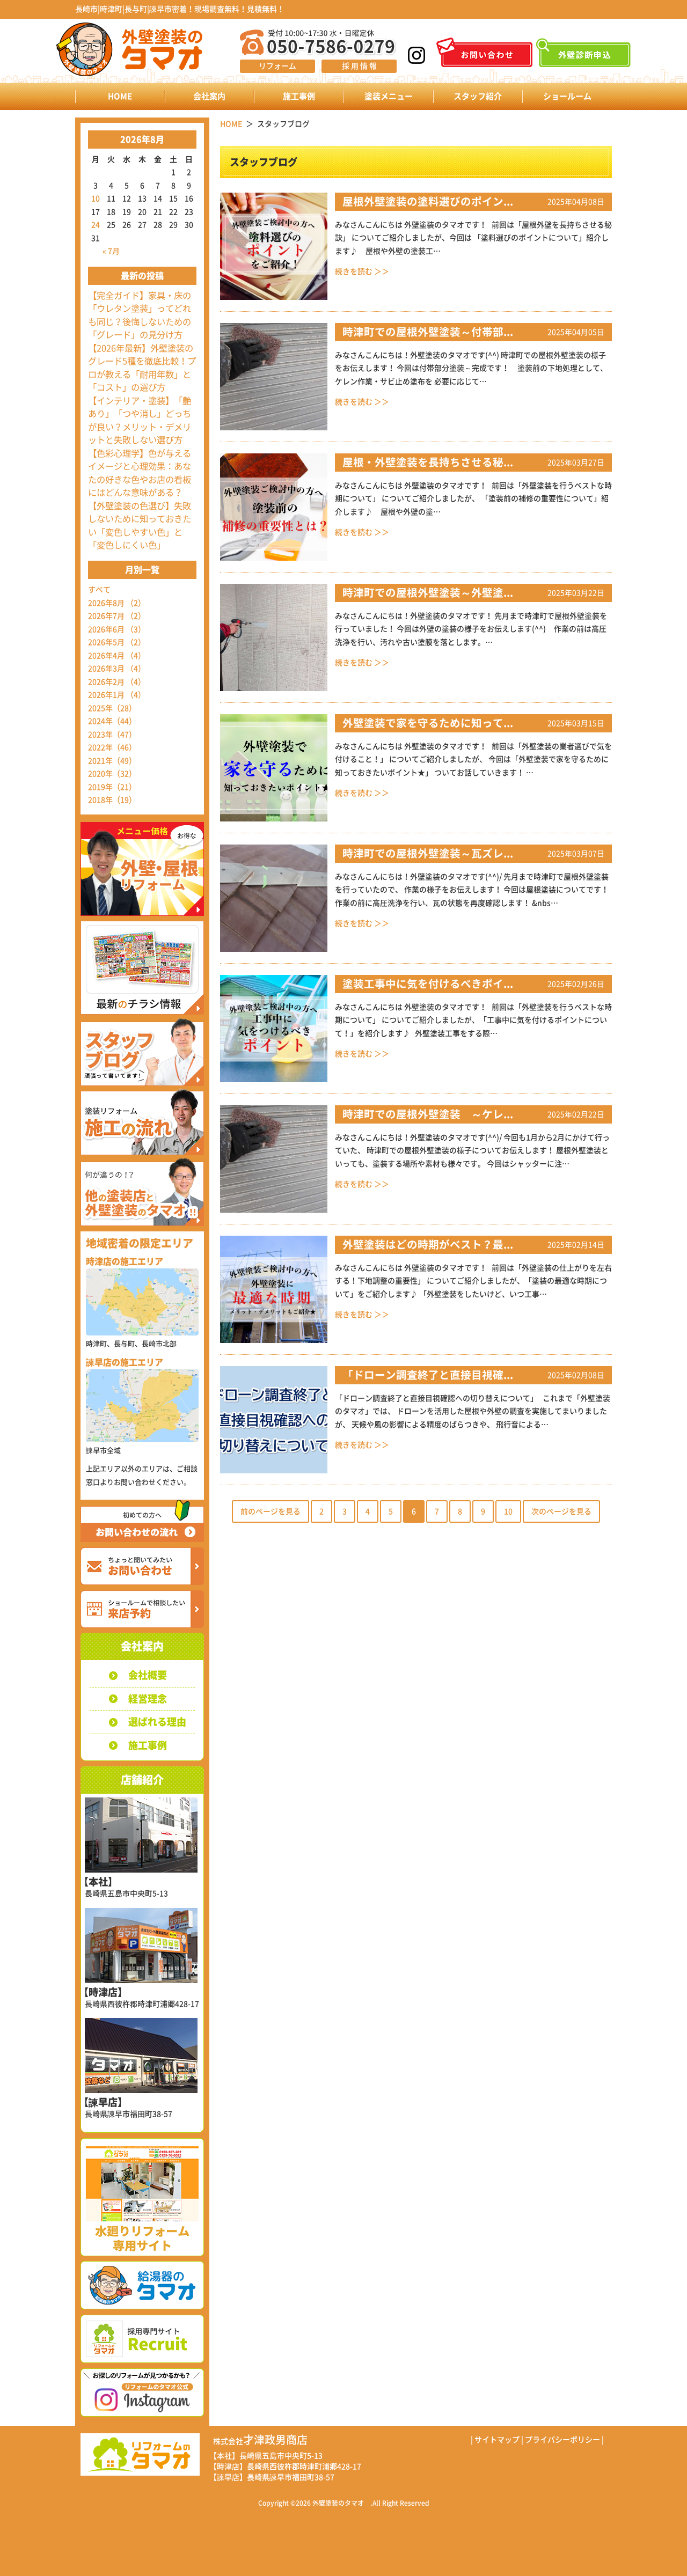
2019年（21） (112, 787)
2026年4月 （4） (117, 656)
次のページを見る (561, 1511)
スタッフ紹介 (478, 96)
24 (96, 225)
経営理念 (148, 1699)
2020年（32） (112, 774)
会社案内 (209, 96)
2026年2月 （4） (117, 682)
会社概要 (148, 1675)
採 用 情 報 (359, 66)
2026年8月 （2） (117, 603)
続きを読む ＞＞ (362, 271)
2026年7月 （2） (117, 616)
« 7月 (111, 251)
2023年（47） (112, 735)
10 (96, 199)
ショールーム (567, 96)
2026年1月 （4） (117, 695)
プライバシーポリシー (562, 2440)
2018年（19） (112, 800)
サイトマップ (497, 2440)
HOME (120, 96)
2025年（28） (112, 708)
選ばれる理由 (157, 1722)
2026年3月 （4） (117, 669)
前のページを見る (271, 1511)
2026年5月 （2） (117, 642)
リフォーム (277, 66)
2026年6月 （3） (117, 629)
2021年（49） (112, 761)
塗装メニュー (389, 96)
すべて (99, 590)
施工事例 (299, 96)
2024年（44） (112, 721)
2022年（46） (112, 747)
